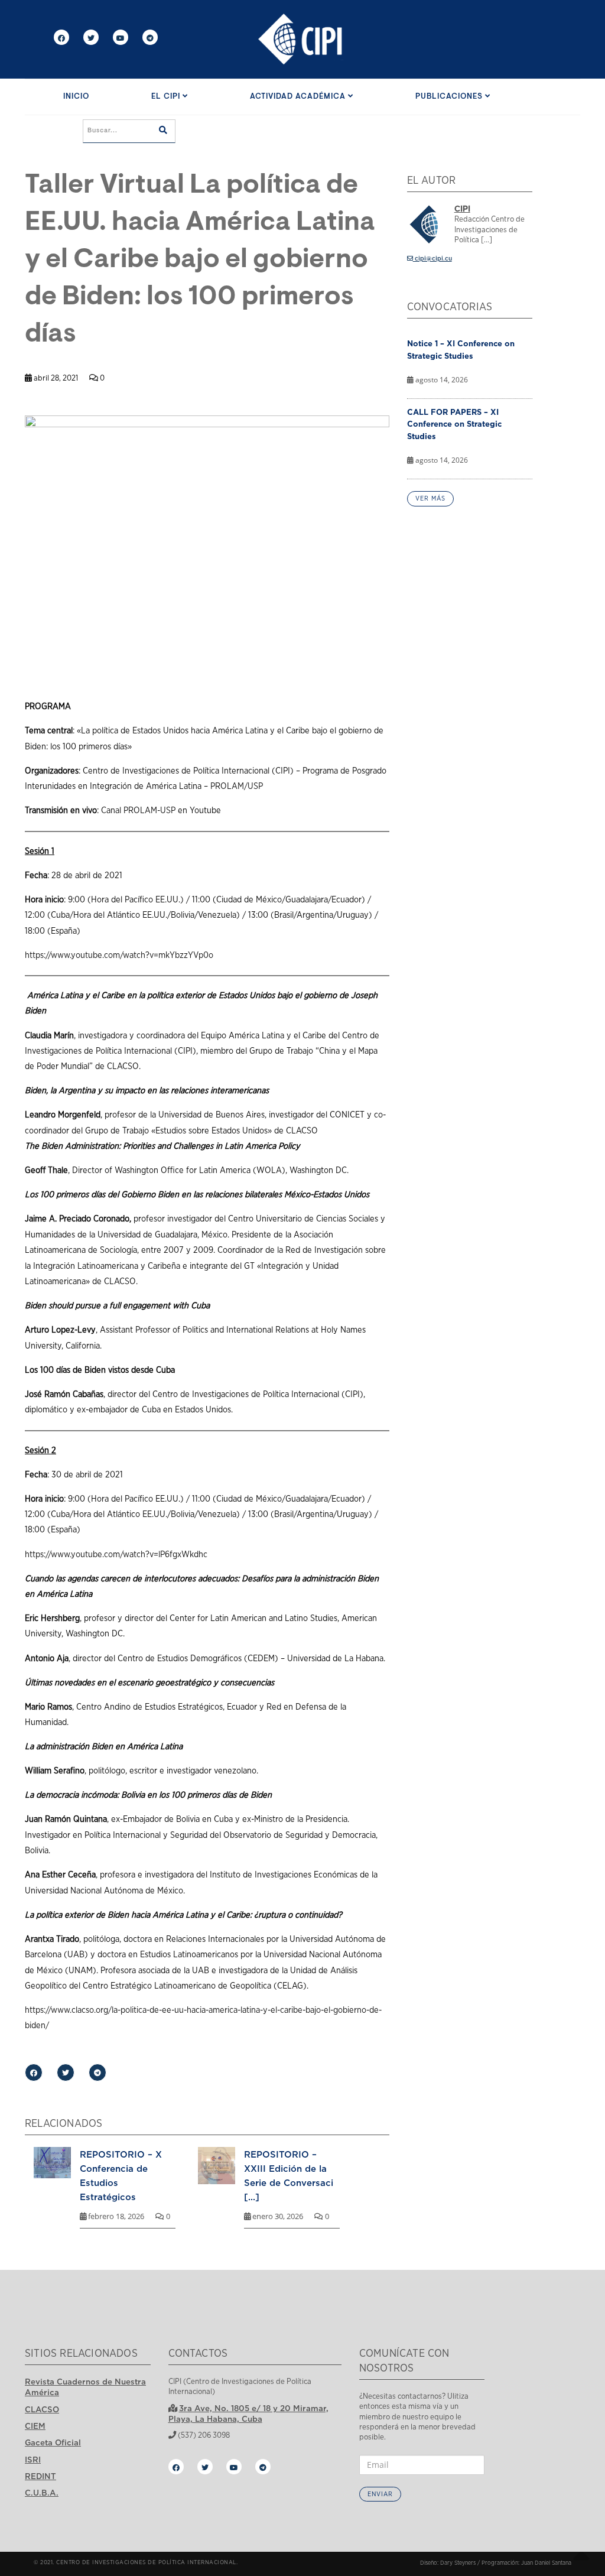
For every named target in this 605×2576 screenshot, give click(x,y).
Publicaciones (450, 97)
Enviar (380, 2494)
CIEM (35, 2426)
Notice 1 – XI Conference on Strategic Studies (461, 350)
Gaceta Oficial (53, 2442)
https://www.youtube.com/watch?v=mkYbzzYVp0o (119, 955)
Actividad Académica (299, 97)
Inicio (76, 97)
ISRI (33, 2460)
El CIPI (167, 97)
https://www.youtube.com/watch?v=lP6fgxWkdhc (116, 1555)
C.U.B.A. (42, 2493)
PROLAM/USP (237, 786)
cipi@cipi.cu (432, 259)
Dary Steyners (458, 2563)
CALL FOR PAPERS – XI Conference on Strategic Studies (454, 424)
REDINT (40, 2476)
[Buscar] (163, 131)
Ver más (430, 498)
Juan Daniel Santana (546, 2563)
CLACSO (42, 2409)
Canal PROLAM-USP (138, 811)
